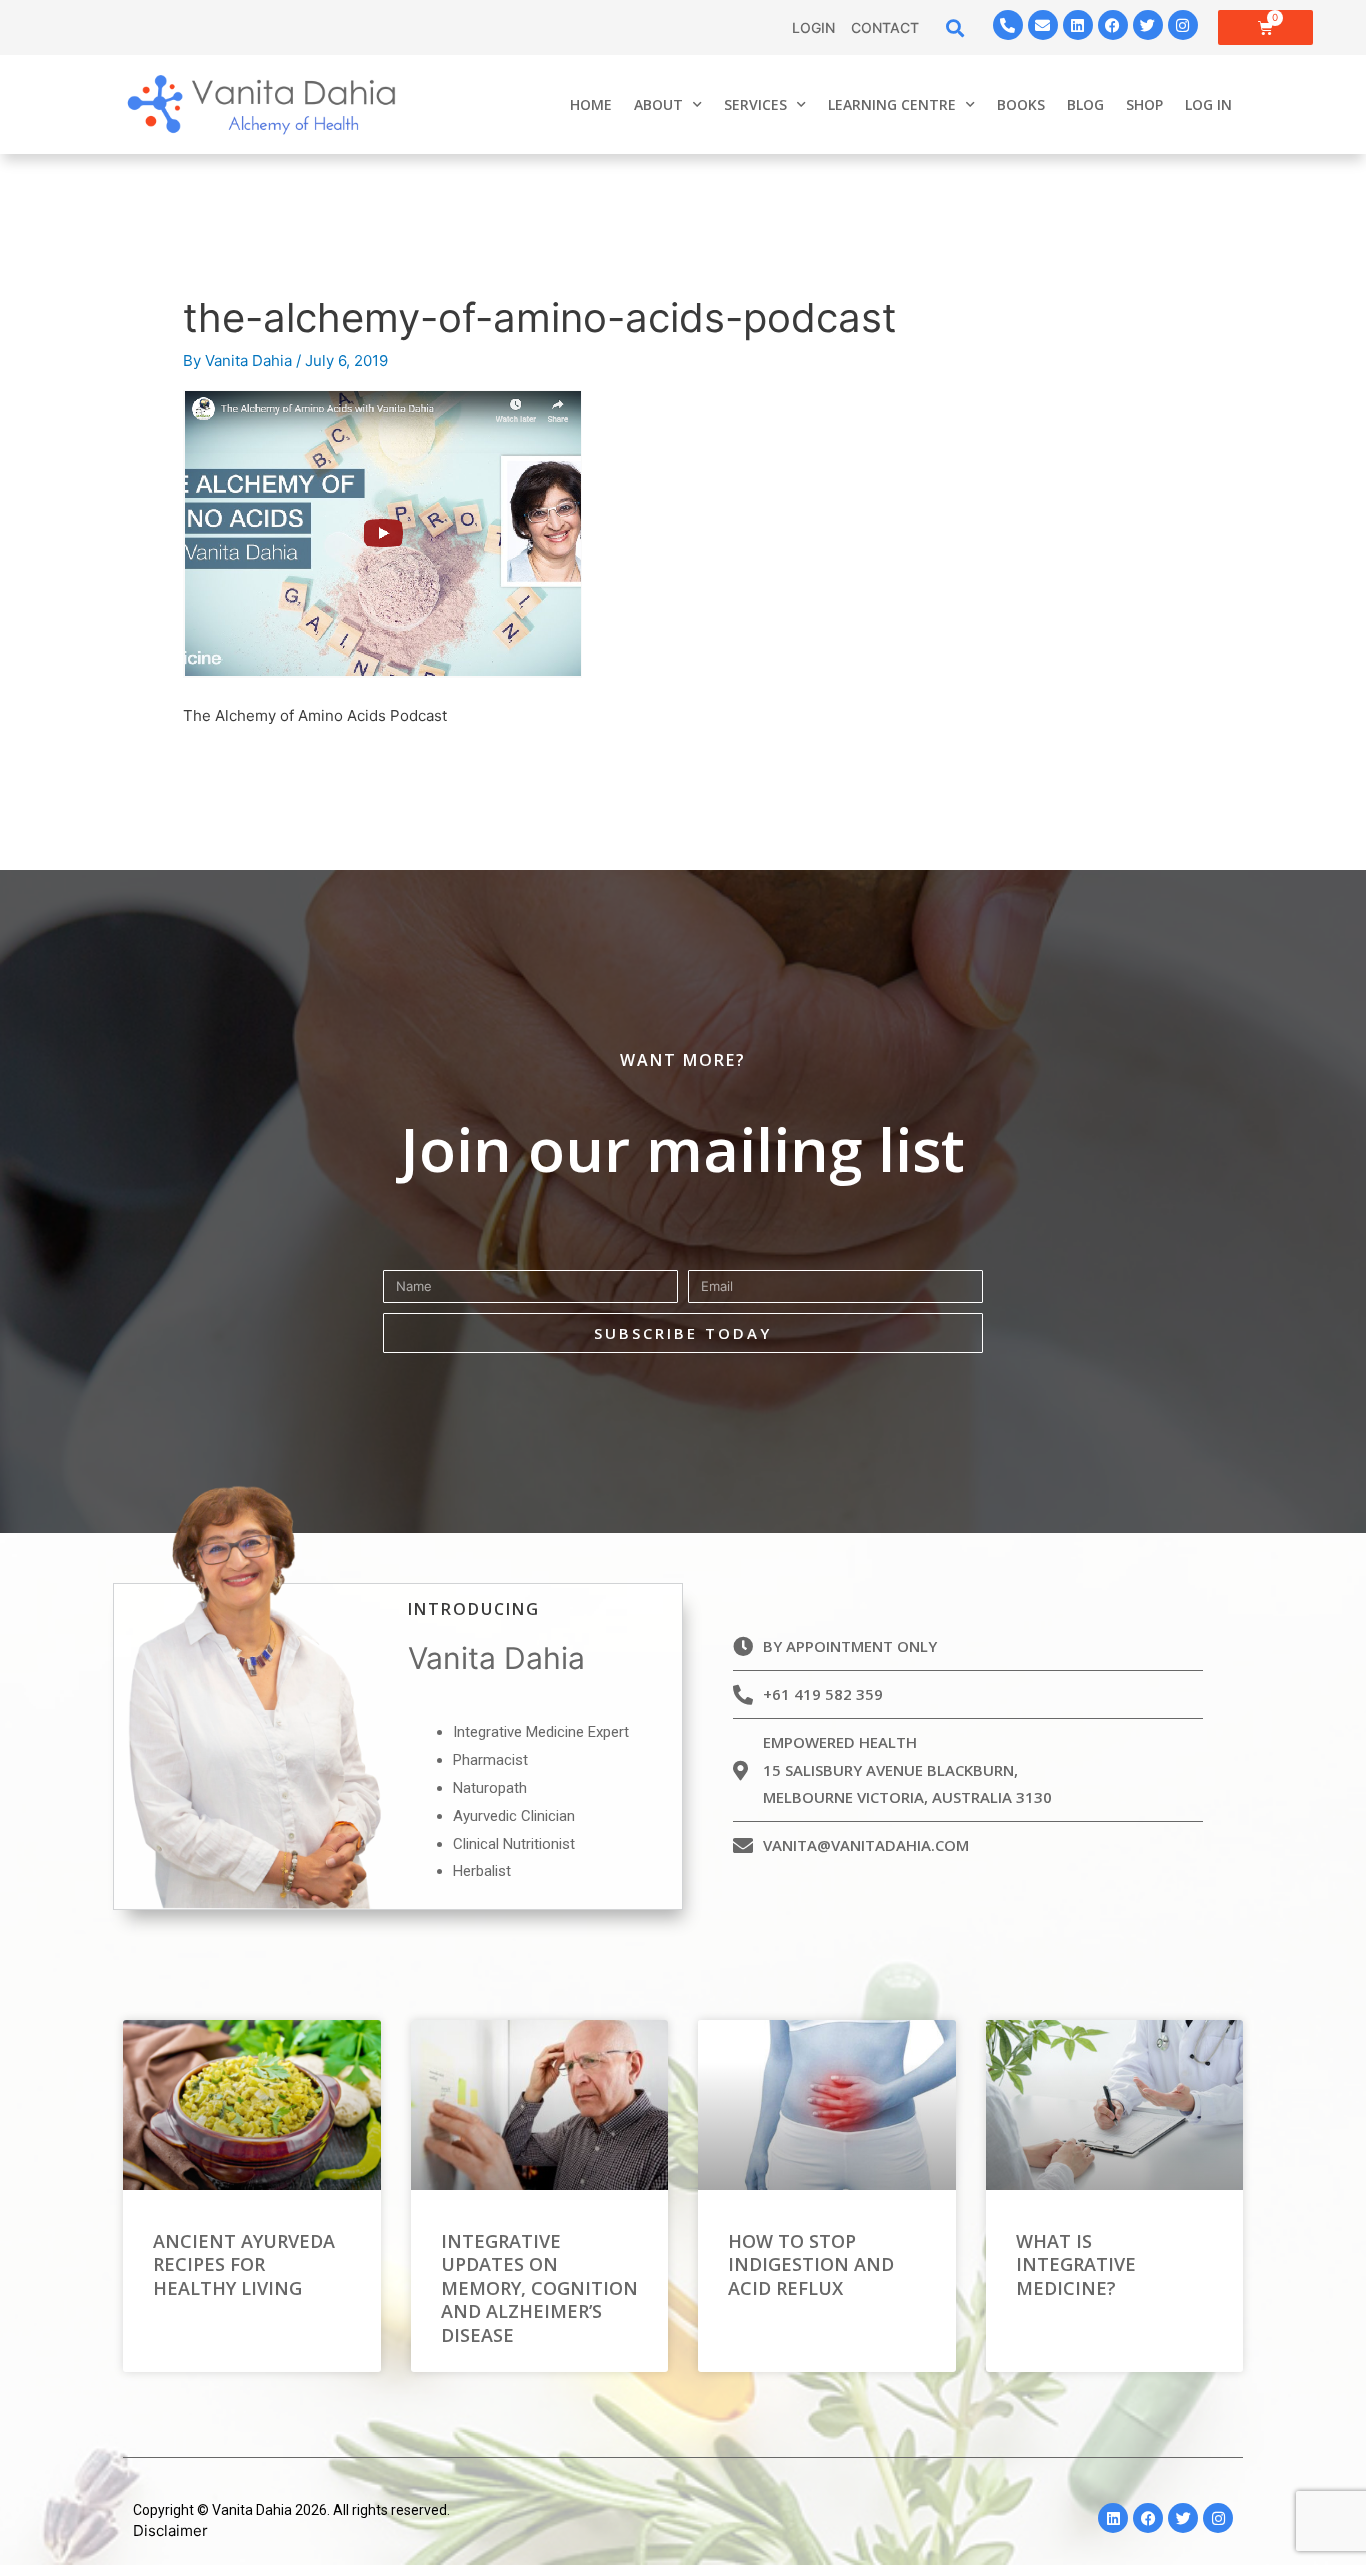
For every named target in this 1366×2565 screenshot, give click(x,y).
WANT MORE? (683, 1060)
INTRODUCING (474, 1609)
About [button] (658, 104)
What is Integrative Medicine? (1076, 2264)
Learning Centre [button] (892, 104)
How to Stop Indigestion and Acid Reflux (811, 2264)
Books (1021, 104)
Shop (1144, 104)
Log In (1208, 104)
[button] (955, 27)
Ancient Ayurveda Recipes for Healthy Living (244, 2264)
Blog (1085, 104)
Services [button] (755, 104)
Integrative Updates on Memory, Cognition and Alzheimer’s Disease (539, 2288)
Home (591, 104)
